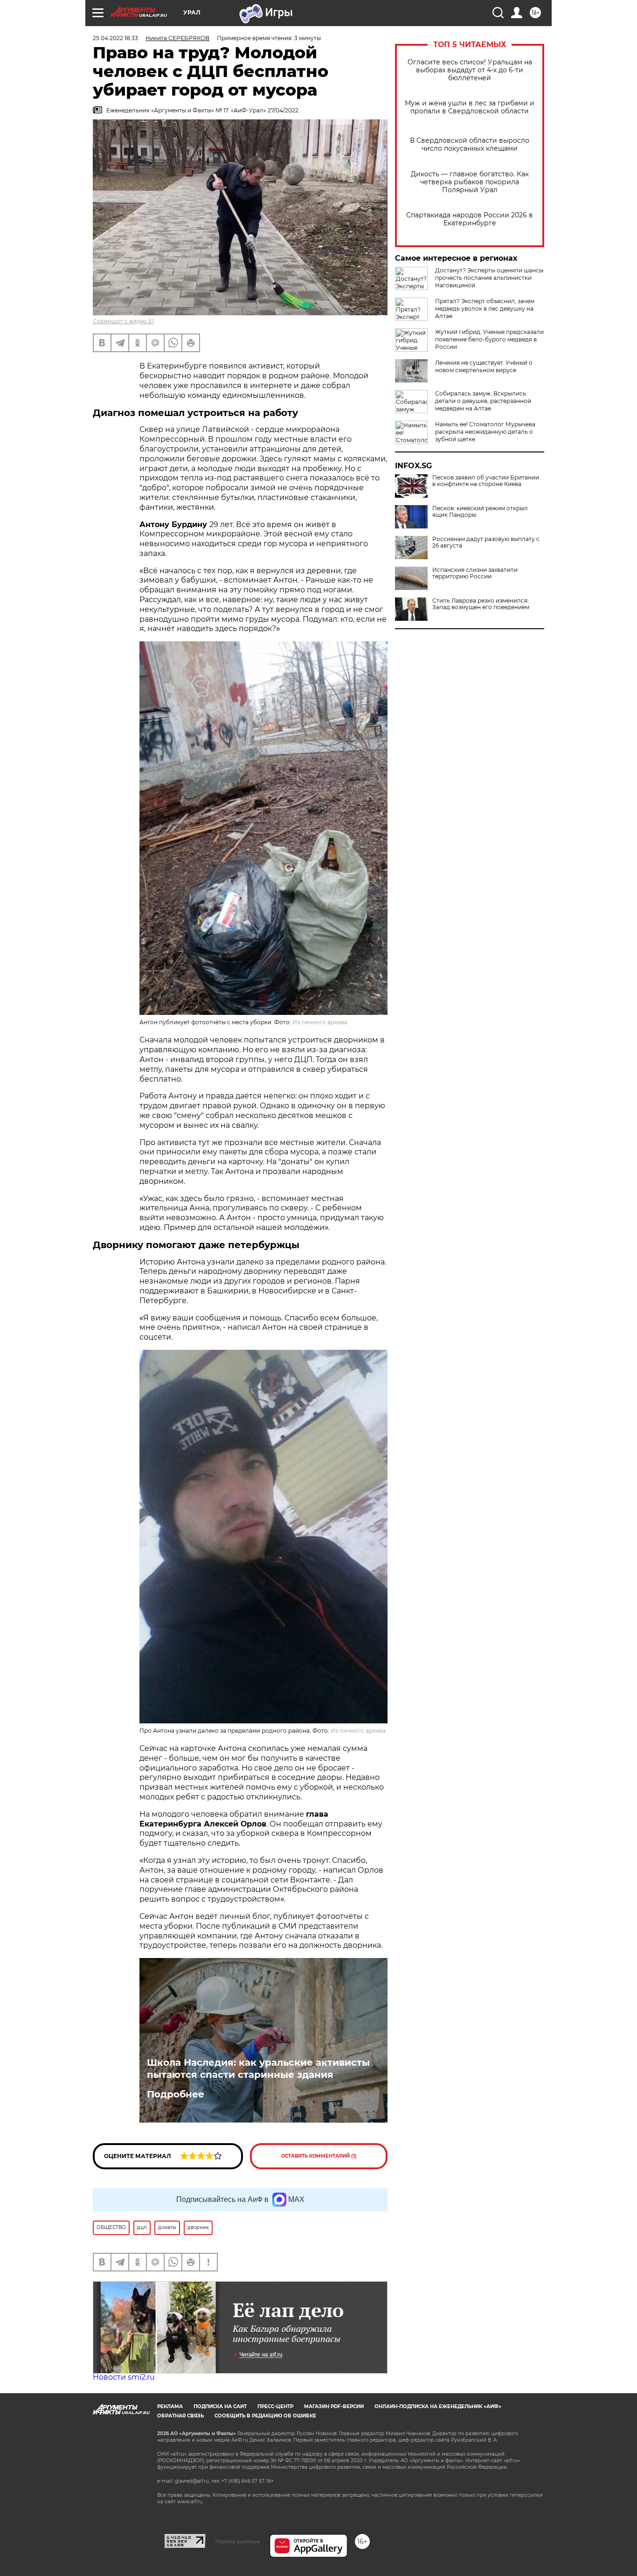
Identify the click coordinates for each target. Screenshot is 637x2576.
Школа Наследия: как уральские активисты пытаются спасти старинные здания (258, 2069)
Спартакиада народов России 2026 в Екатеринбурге (470, 219)
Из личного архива (320, 1022)
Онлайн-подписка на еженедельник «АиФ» (438, 2406)
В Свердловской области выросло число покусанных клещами (470, 145)
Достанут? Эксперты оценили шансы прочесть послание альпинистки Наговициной (489, 278)
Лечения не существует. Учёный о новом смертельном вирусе (484, 366)
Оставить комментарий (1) (319, 2156)
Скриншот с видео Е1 (123, 321)
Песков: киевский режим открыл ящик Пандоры (480, 512)
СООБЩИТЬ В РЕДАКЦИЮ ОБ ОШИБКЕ (265, 2416)
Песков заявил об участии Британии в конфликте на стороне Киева (486, 481)
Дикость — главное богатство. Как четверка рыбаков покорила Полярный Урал (470, 182)
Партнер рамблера (238, 2541)
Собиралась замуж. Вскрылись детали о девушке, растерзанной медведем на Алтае (483, 401)
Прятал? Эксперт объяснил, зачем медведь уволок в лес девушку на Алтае (485, 309)
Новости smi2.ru (124, 2377)
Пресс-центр (275, 2406)
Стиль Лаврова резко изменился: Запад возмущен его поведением (481, 604)
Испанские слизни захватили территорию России (475, 573)
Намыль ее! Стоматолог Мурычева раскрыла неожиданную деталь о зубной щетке (485, 432)
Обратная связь (180, 2416)
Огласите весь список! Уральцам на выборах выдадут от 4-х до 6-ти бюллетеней (470, 70)
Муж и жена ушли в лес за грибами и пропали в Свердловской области (470, 107)
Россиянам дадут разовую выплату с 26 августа (486, 542)
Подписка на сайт (220, 2406)
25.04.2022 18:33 (115, 38)
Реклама (170, 2406)
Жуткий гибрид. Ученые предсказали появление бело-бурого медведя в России (489, 339)
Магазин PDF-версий (334, 2406)
